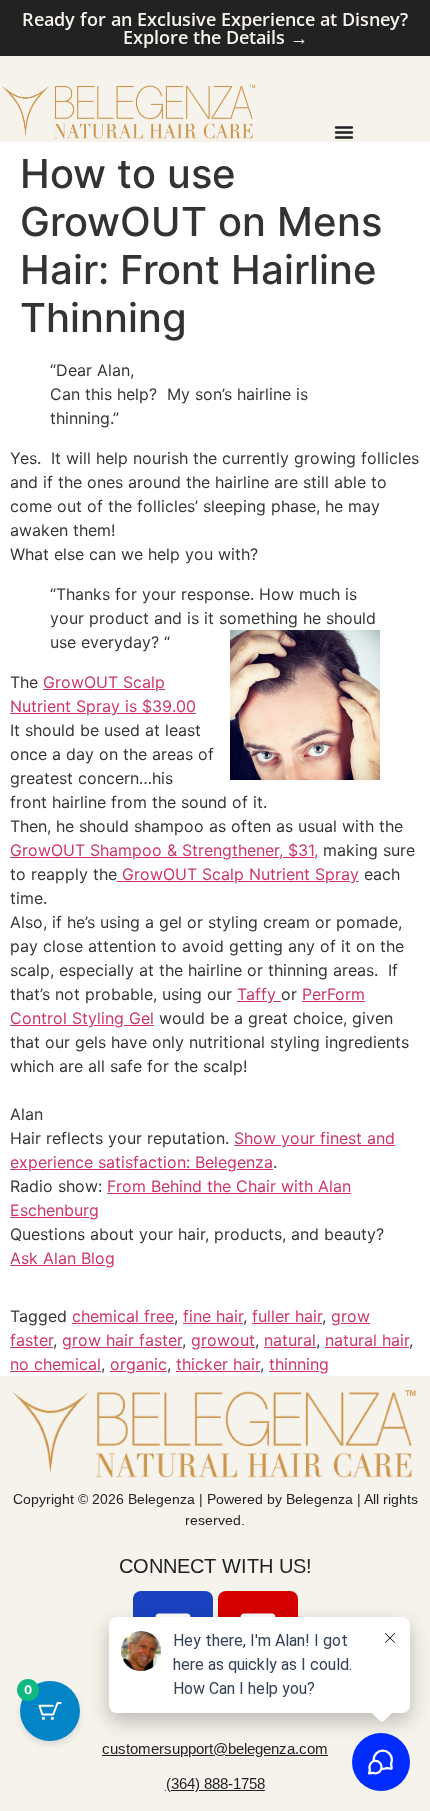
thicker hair (218, 1364)
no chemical (55, 1364)
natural (290, 1340)
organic (138, 1364)
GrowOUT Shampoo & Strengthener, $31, (164, 850)
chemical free (123, 1316)
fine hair (213, 1316)
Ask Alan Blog (62, 1258)
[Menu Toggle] (344, 132)
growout (223, 1340)
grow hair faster (122, 1340)
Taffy (259, 994)
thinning (299, 1364)
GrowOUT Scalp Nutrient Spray (238, 874)
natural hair (367, 1340)
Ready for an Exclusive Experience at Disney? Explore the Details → (215, 28)
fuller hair (287, 1316)
